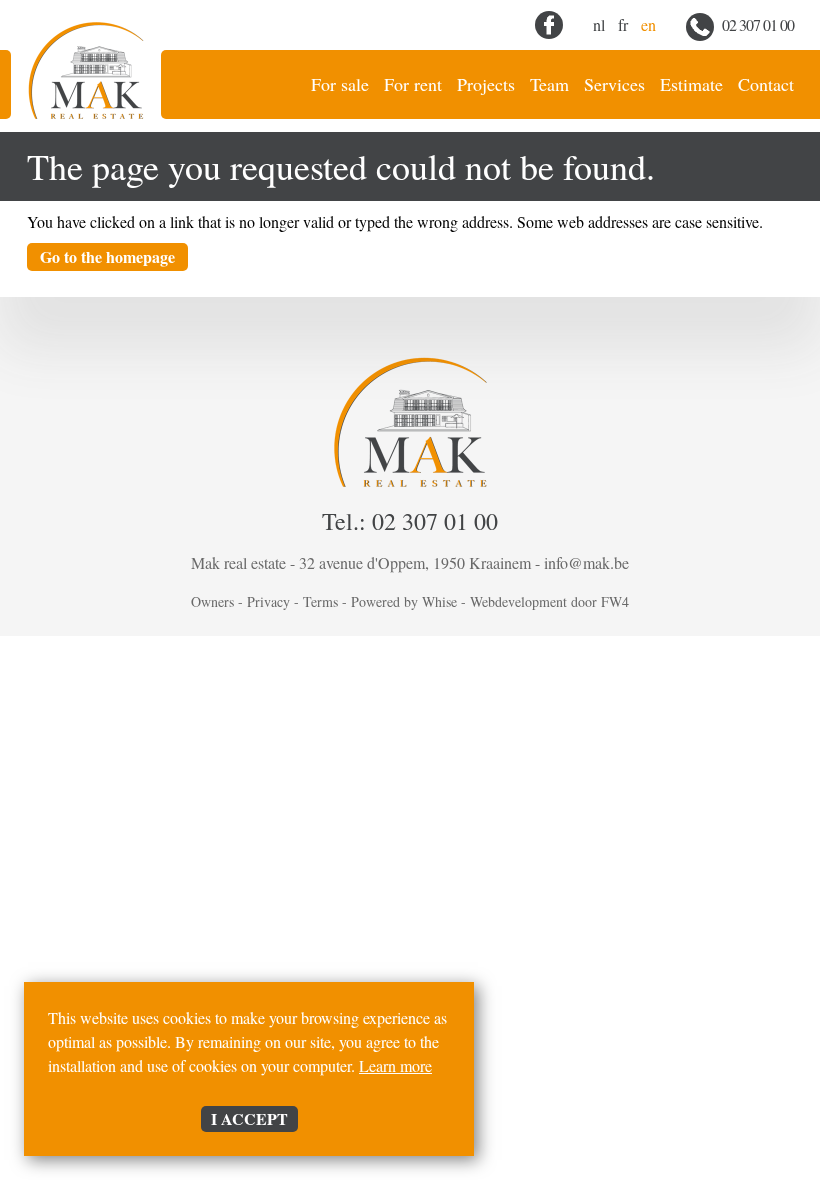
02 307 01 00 (756, 24)
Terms (320, 601)
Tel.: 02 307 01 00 (410, 521)
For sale (340, 84)
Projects (486, 84)
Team (549, 84)
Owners (212, 601)
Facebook (549, 25)
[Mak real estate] (86, 70)
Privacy (268, 601)
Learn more (395, 1065)
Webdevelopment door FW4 (549, 601)
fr (623, 24)
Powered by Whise (404, 601)
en (648, 24)
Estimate (691, 84)
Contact (766, 84)
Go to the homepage (107, 256)
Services (614, 84)
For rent (413, 84)
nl (599, 24)
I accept (249, 1118)
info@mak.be (586, 562)
